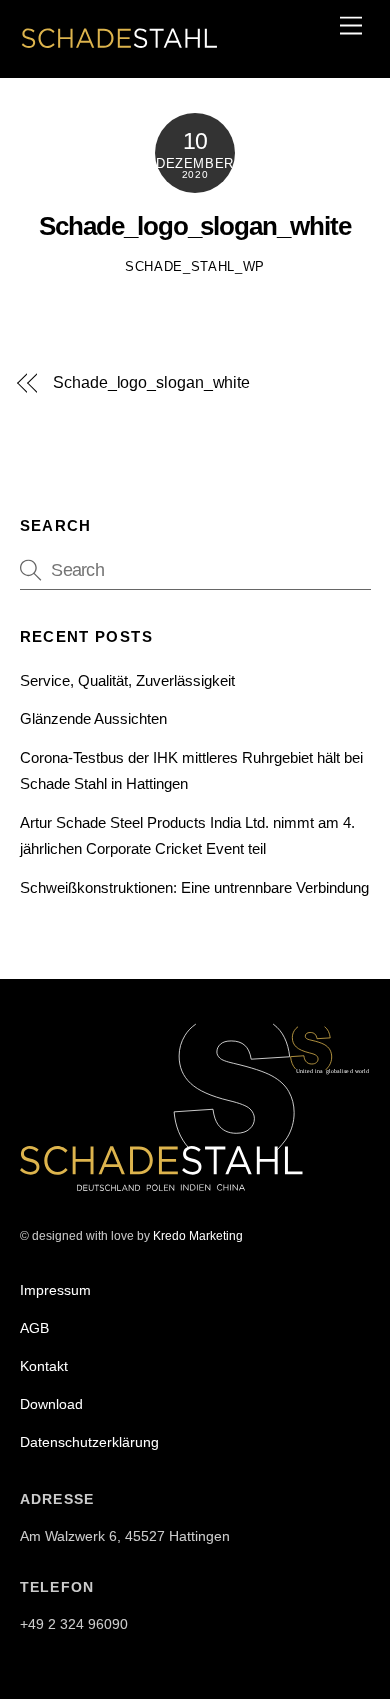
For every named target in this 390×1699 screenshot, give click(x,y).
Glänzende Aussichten (93, 718)
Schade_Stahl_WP (195, 266)
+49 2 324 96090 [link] (74, 1624)
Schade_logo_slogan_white (195, 226)
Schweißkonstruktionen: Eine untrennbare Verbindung (194, 887)
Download (51, 1404)
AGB (34, 1328)
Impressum (55, 1290)
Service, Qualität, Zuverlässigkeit (127, 680)
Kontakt (44, 1366)
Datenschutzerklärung (89, 1442)
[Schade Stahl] (120, 51)
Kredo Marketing (198, 1236)
